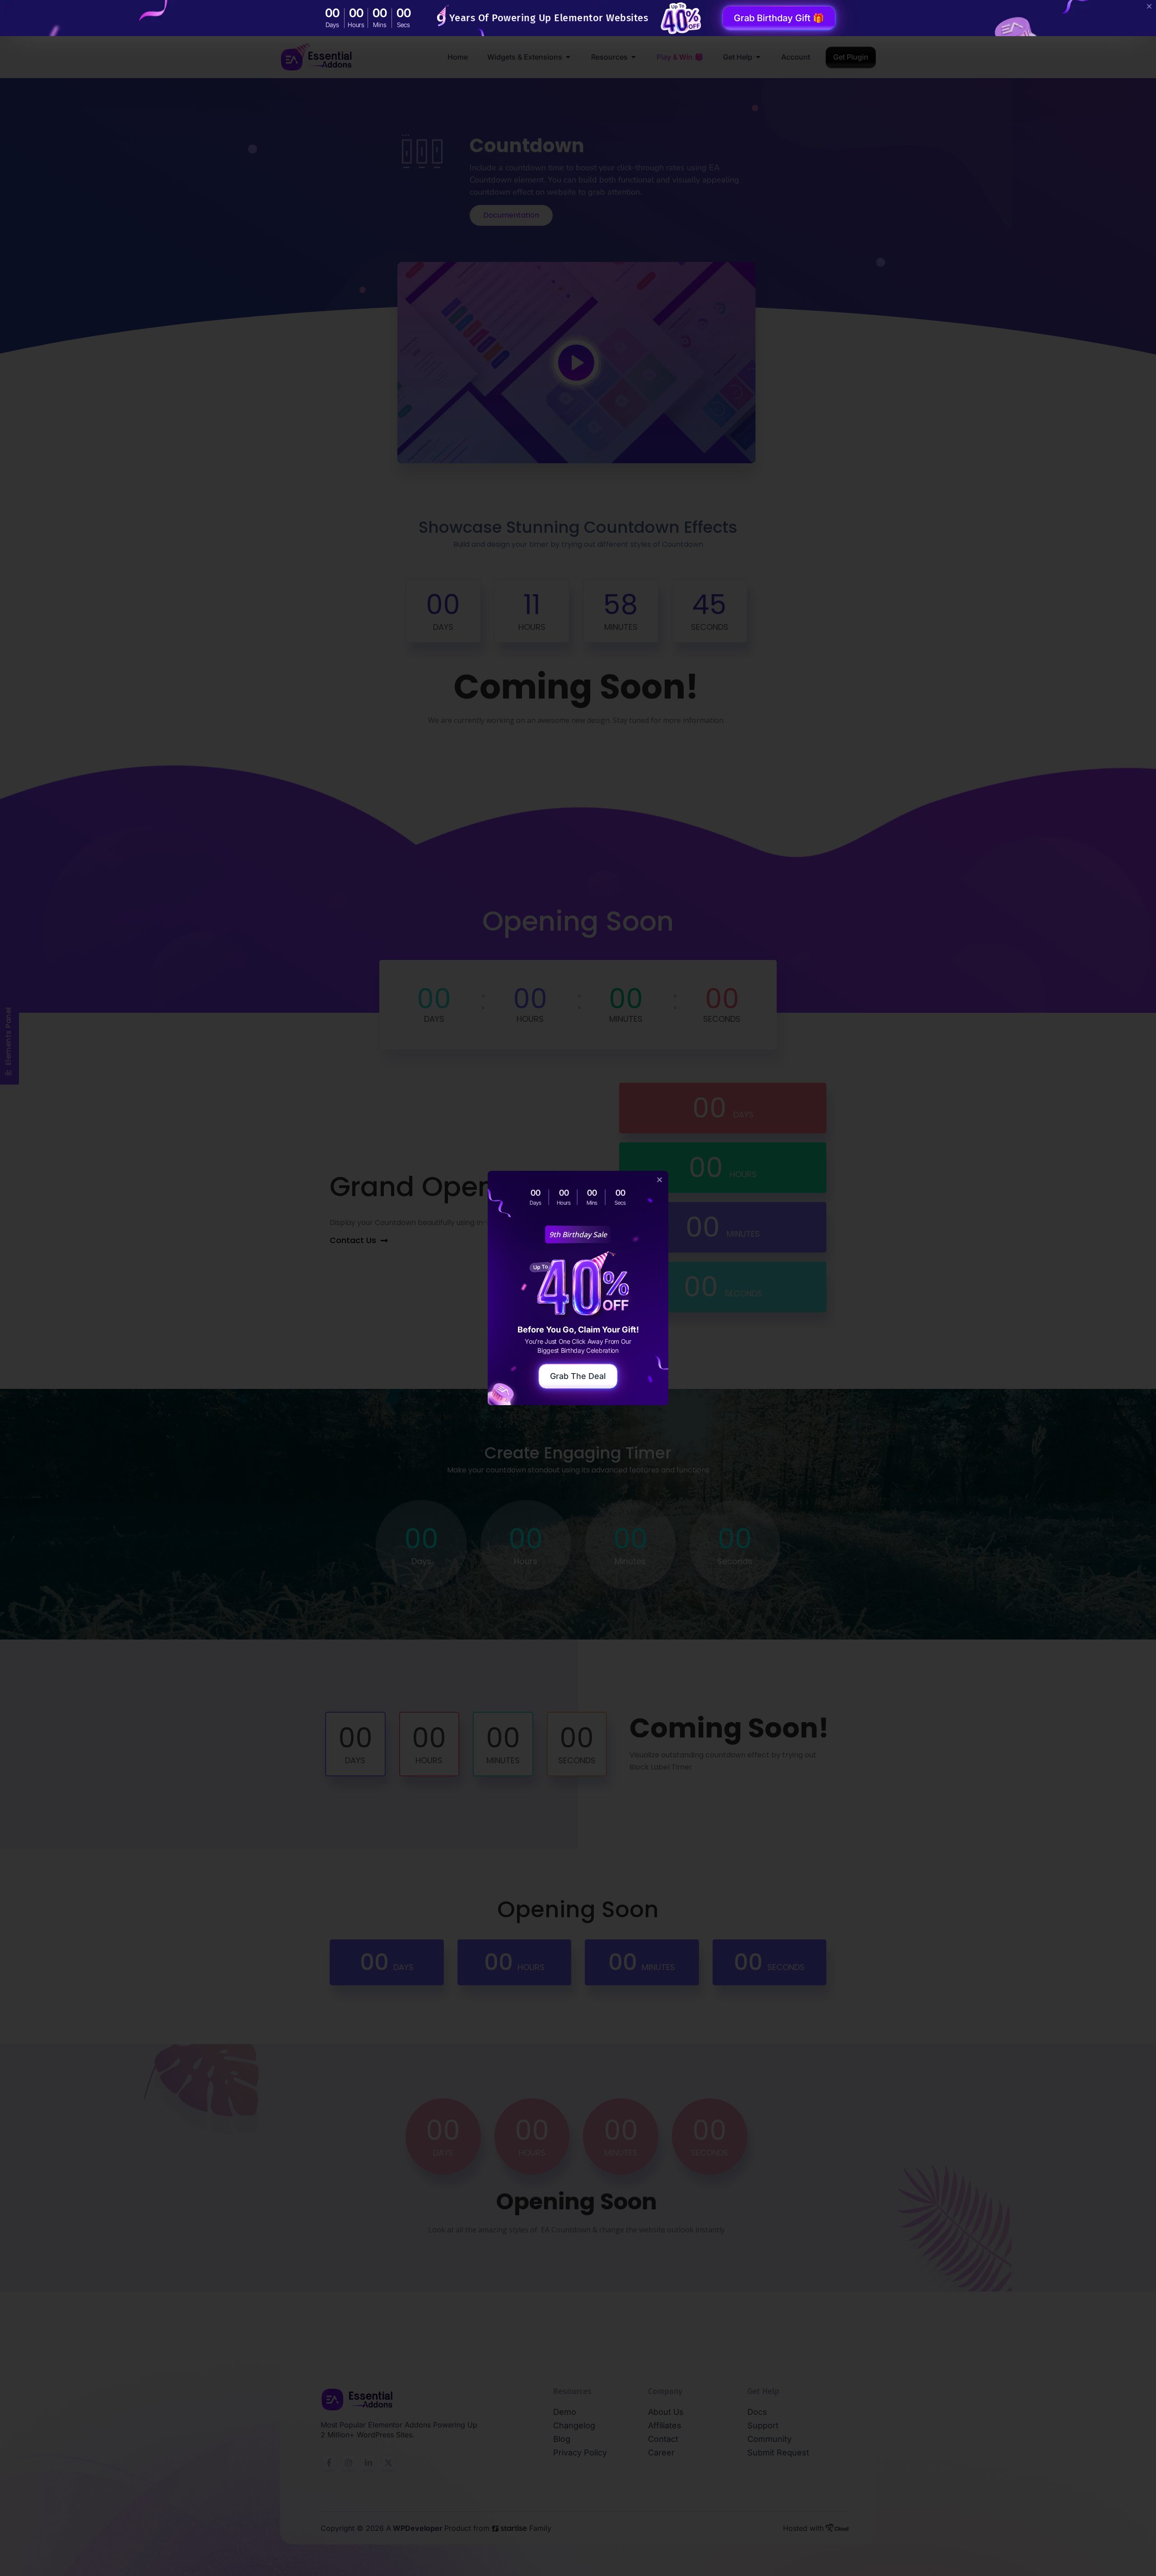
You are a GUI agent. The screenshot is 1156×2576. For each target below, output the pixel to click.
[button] (660, 1180)
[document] (578, 1288)
